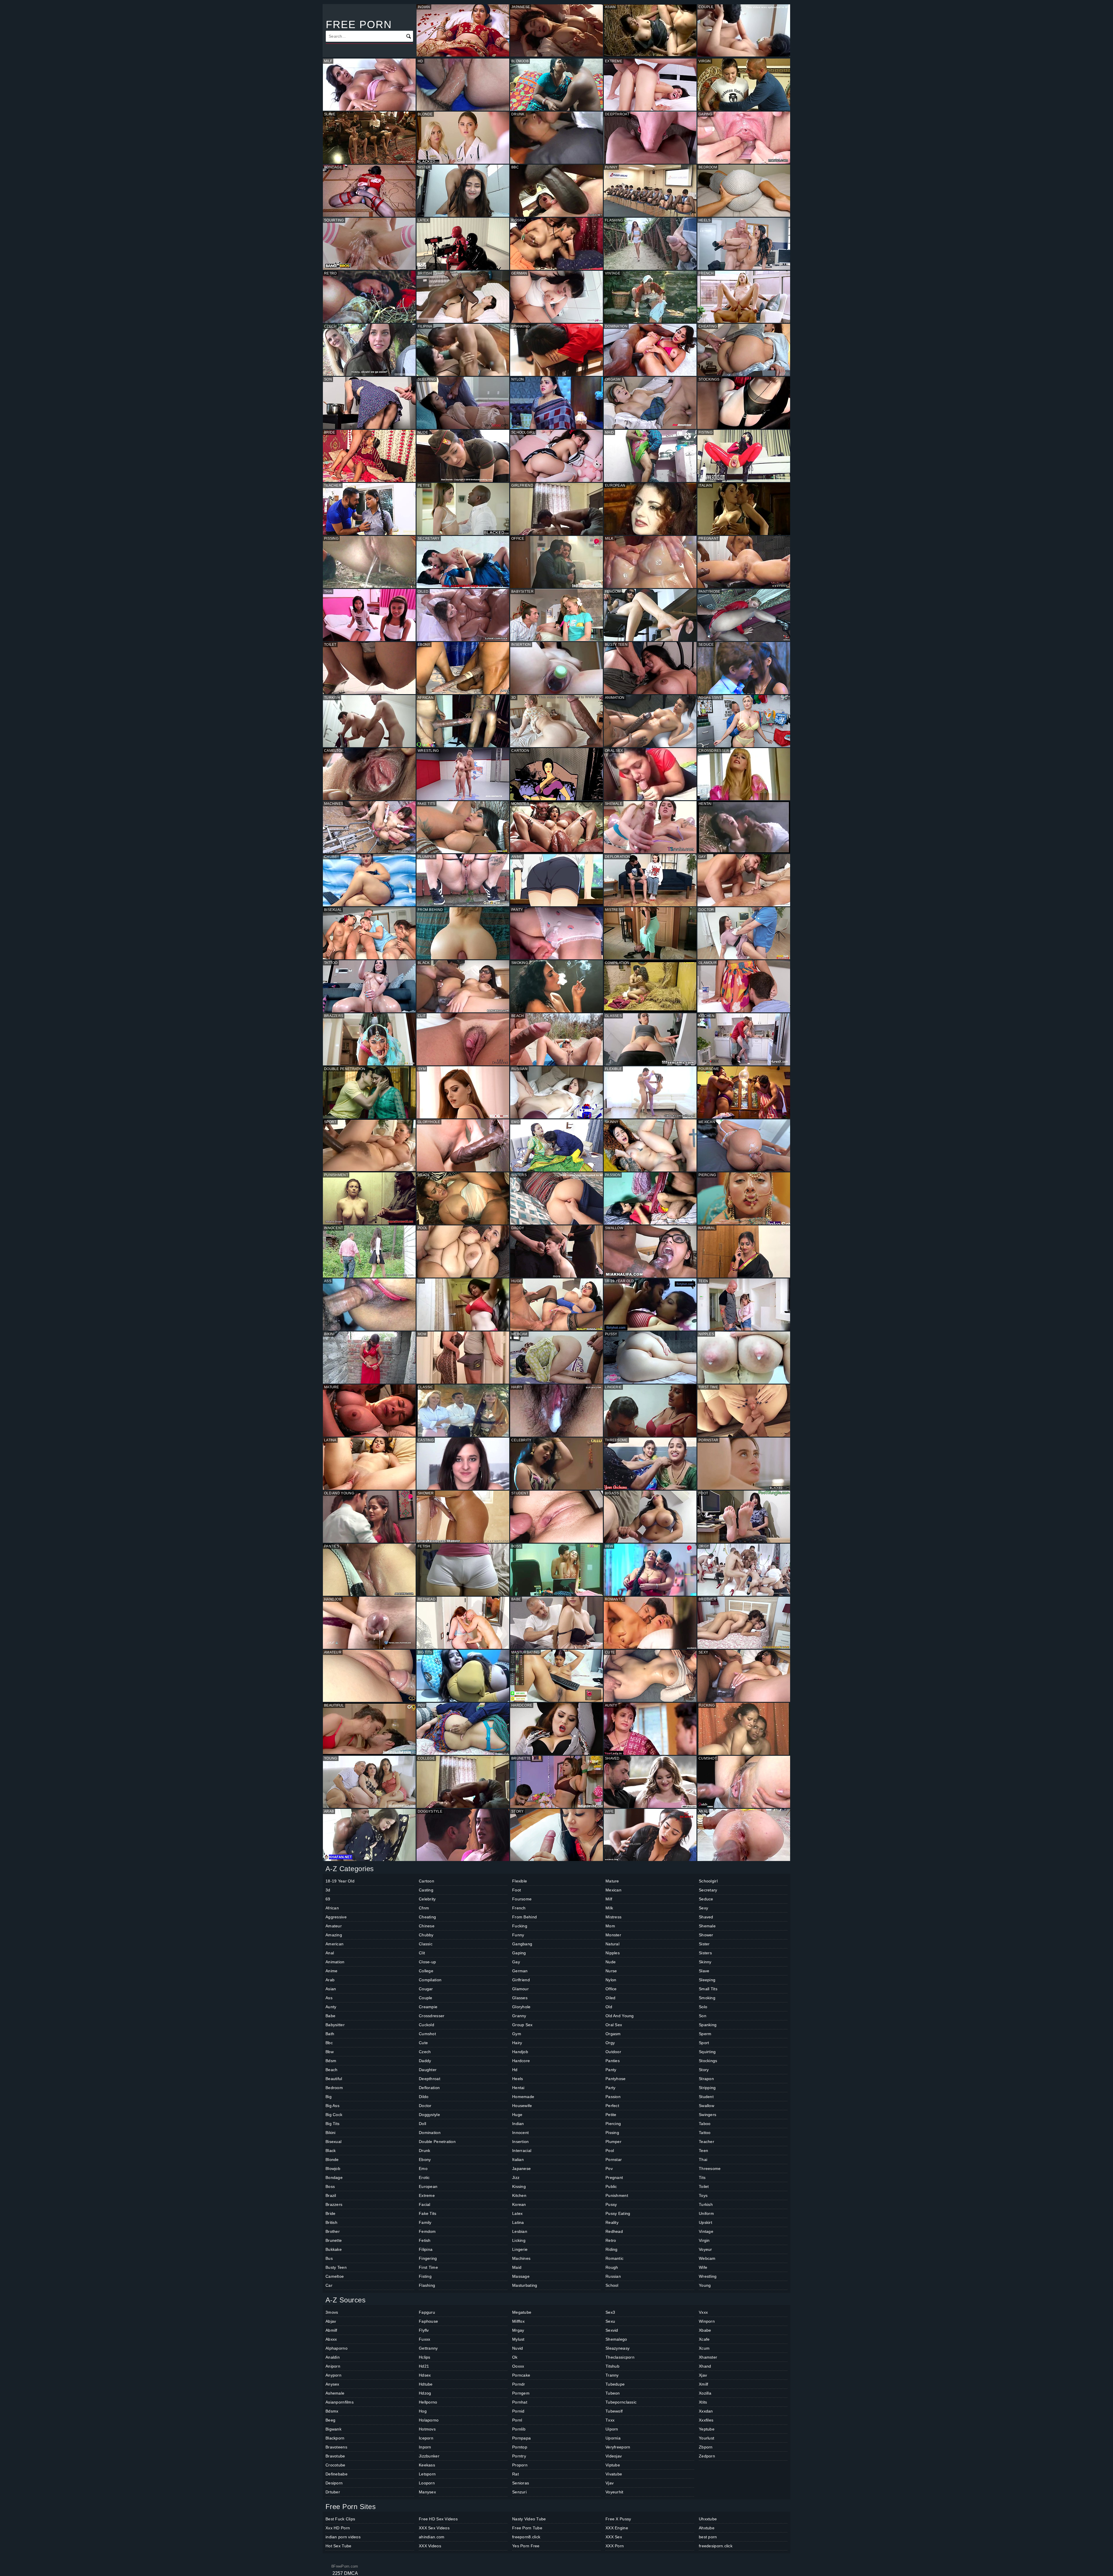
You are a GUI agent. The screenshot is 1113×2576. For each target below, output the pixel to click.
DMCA (351, 2573)
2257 (338, 2573)
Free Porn (359, 24)
